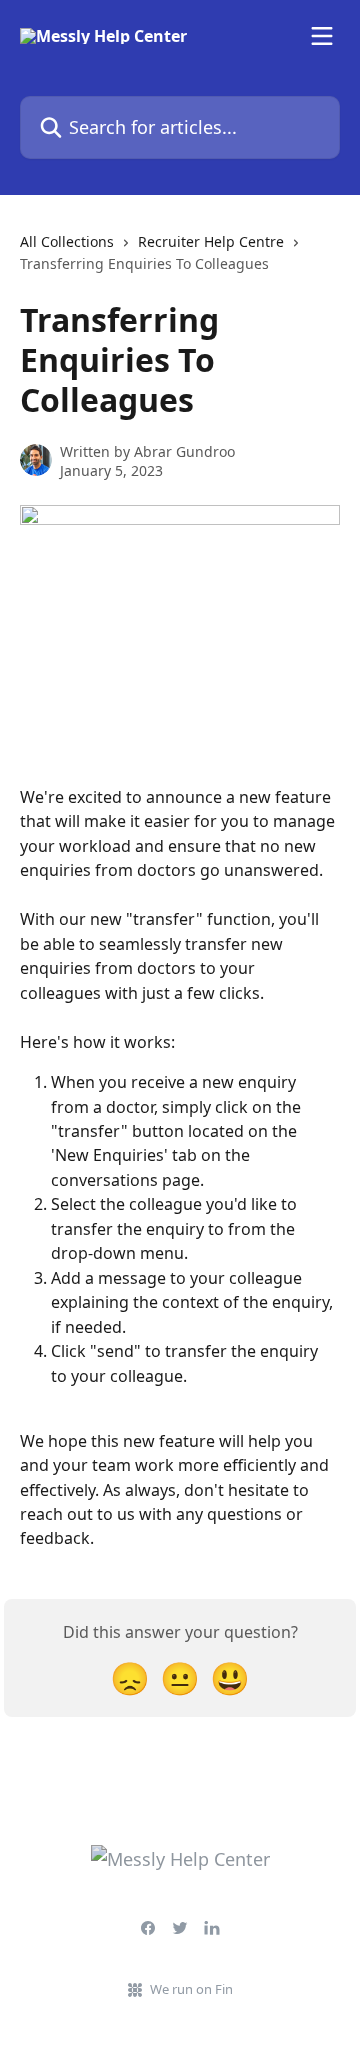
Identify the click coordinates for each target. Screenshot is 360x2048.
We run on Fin (191, 1989)
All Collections (67, 241)
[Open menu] (322, 36)
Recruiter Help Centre (211, 241)
